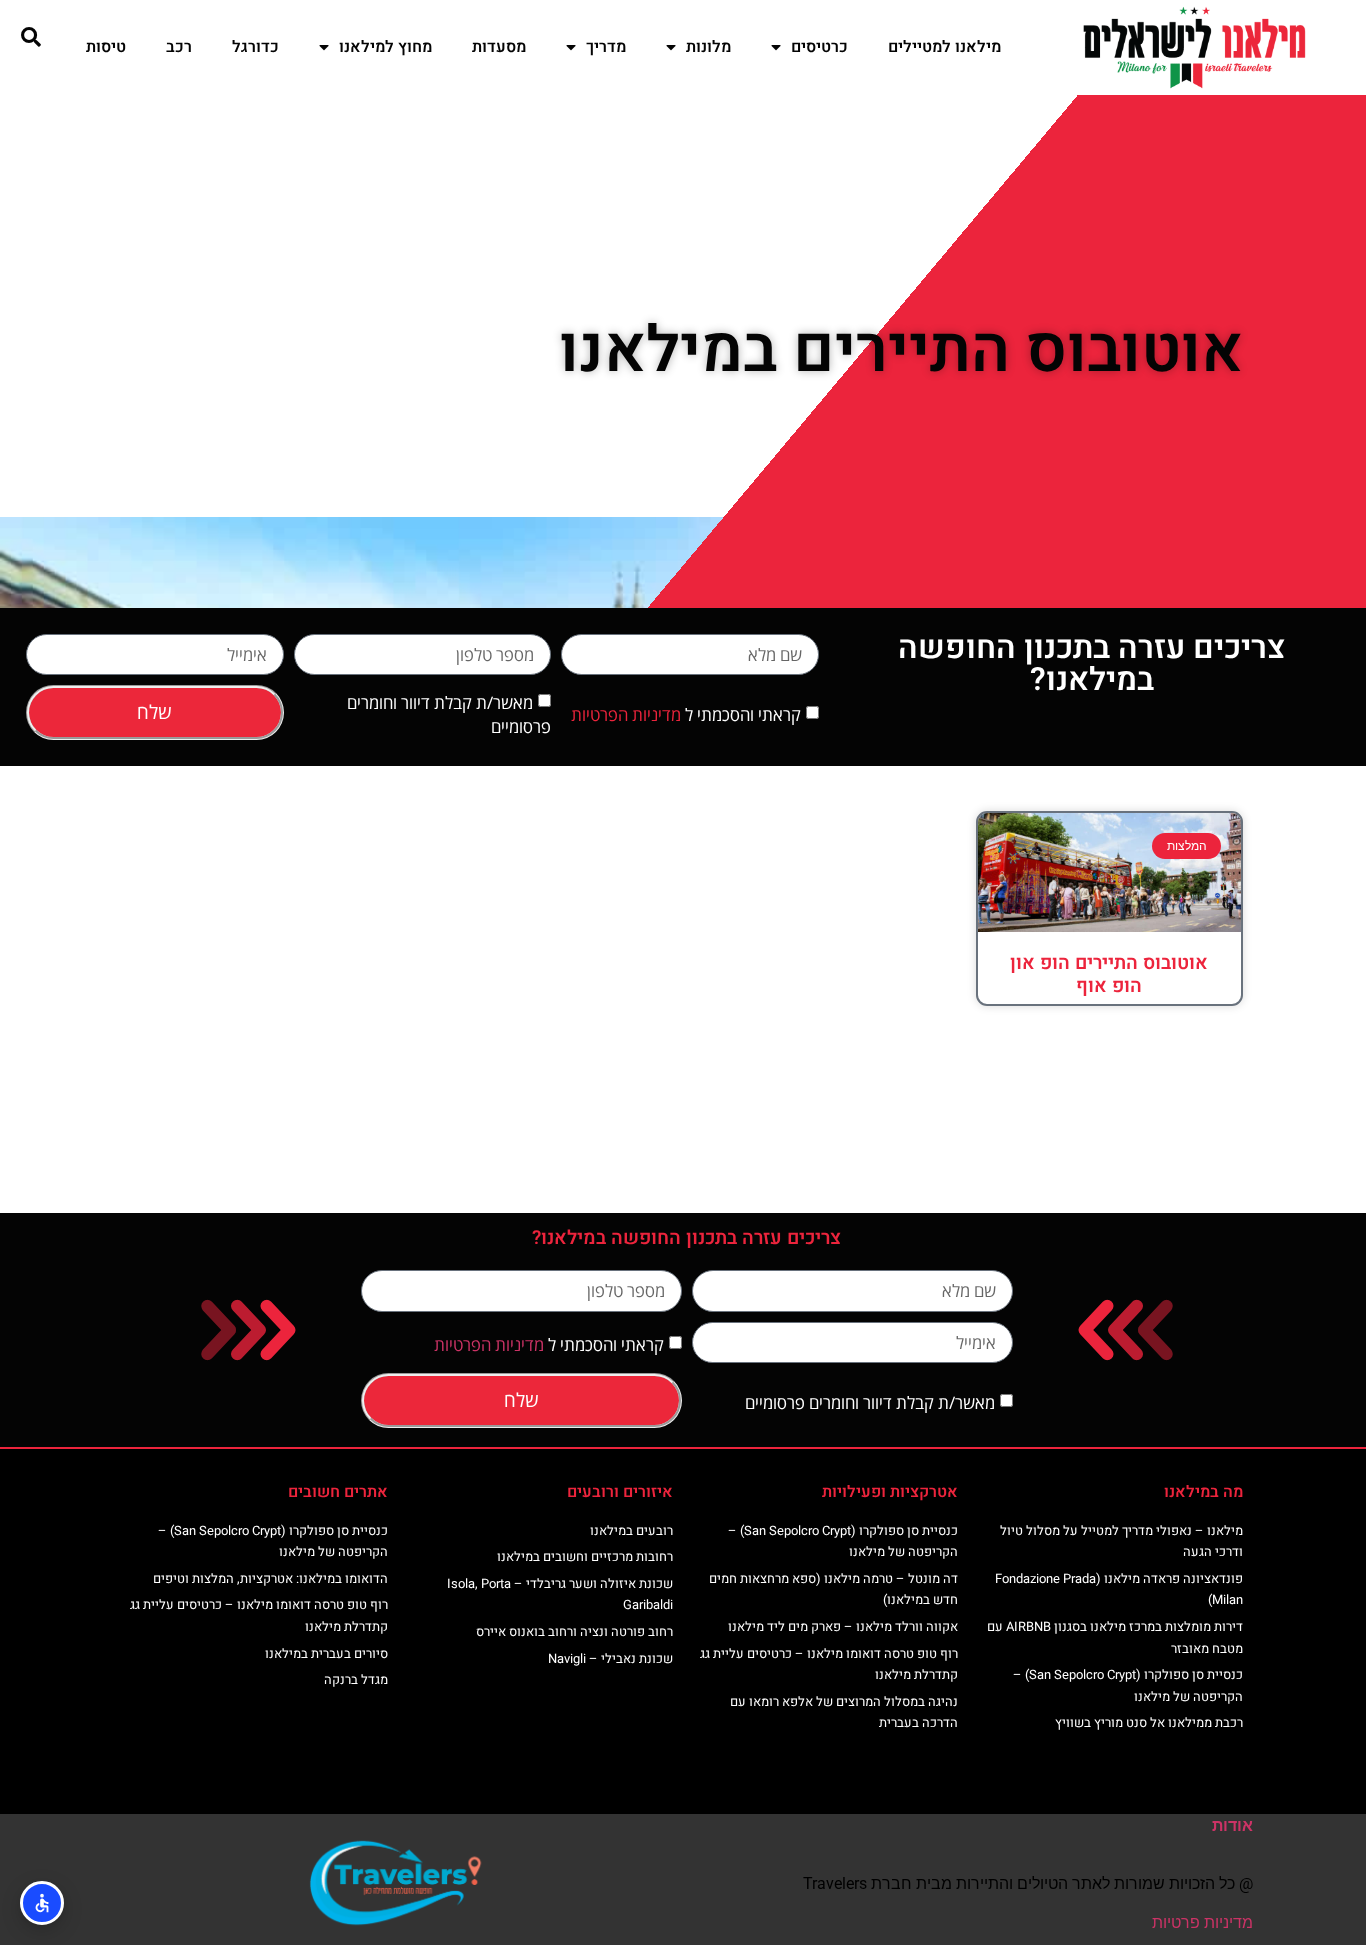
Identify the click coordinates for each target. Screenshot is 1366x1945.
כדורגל (255, 47)
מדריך (606, 47)
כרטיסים (819, 47)
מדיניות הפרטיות (626, 714)
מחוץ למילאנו (385, 47)
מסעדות (499, 47)
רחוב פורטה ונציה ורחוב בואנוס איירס (574, 1631)
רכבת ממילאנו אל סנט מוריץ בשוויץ (1149, 1722)
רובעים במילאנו (631, 1530)
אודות (1232, 1825)
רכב (179, 47)
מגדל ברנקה (356, 1679)
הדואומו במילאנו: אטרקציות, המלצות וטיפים (270, 1578)
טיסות (106, 47)
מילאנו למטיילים (944, 47)
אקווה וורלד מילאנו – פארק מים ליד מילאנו (843, 1626)
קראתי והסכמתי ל (686, 714)
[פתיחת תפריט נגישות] (42, 1903)
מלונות (708, 47)
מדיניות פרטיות (1202, 1922)
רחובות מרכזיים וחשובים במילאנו (585, 1556)
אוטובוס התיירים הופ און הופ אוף (1109, 974)
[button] (31, 37)
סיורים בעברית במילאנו (326, 1653)
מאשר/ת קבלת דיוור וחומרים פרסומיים (870, 1402)
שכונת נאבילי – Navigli (610, 1658)
